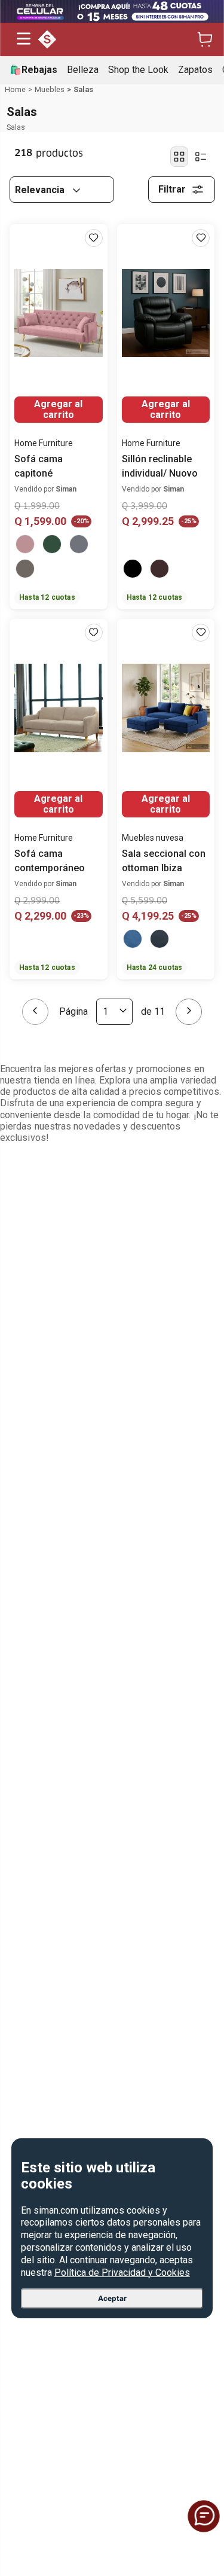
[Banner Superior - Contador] (112, 11)
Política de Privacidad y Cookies (122, 2273)
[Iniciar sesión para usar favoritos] (94, 238)
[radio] (179, 157)
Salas (83, 89)
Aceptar (112, 2298)
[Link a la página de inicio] (15, 90)
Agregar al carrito (58, 409)
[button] (24, 40)
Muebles (50, 89)
